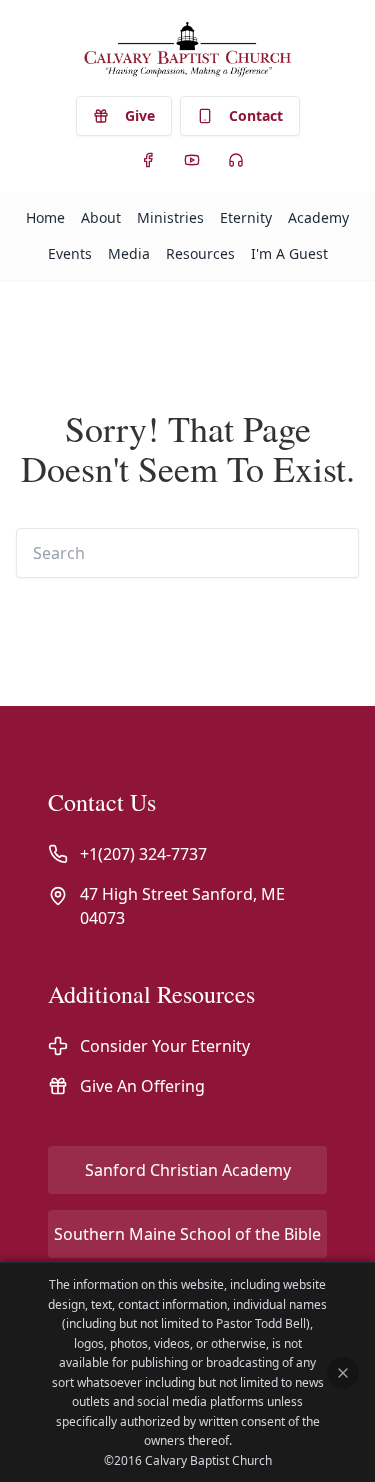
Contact (256, 115)
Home (45, 217)
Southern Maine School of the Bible (187, 1234)
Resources (200, 253)
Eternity (246, 217)
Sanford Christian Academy (188, 1170)
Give (140, 115)
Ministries (170, 217)
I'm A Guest (289, 253)
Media (129, 253)
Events (70, 253)
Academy (318, 217)
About (101, 217)
